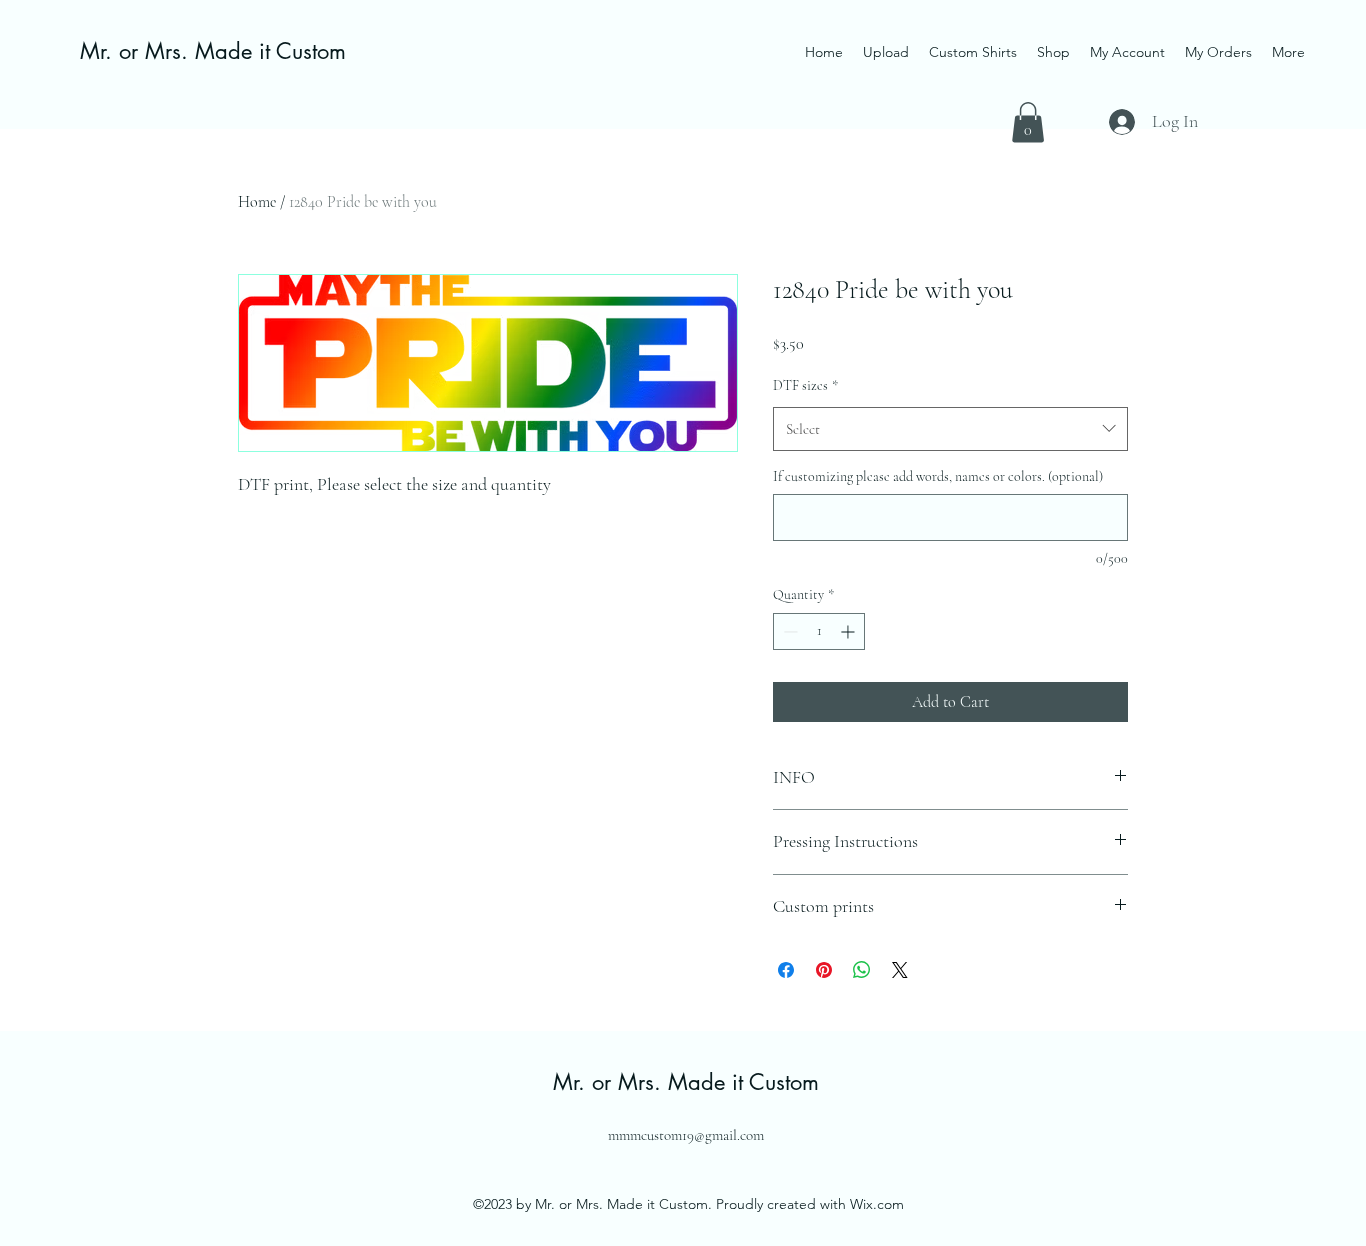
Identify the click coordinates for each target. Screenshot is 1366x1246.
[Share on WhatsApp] (862, 970)
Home (257, 202)
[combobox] (950, 429)
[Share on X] (900, 970)
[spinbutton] (819, 631)
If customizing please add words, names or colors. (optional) (938, 476)
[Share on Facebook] (786, 970)
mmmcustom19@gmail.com (686, 1135)
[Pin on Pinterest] (824, 970)
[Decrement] (788, 631)
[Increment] (849, 631)
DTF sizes (805, 385)
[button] (1028, 122)
